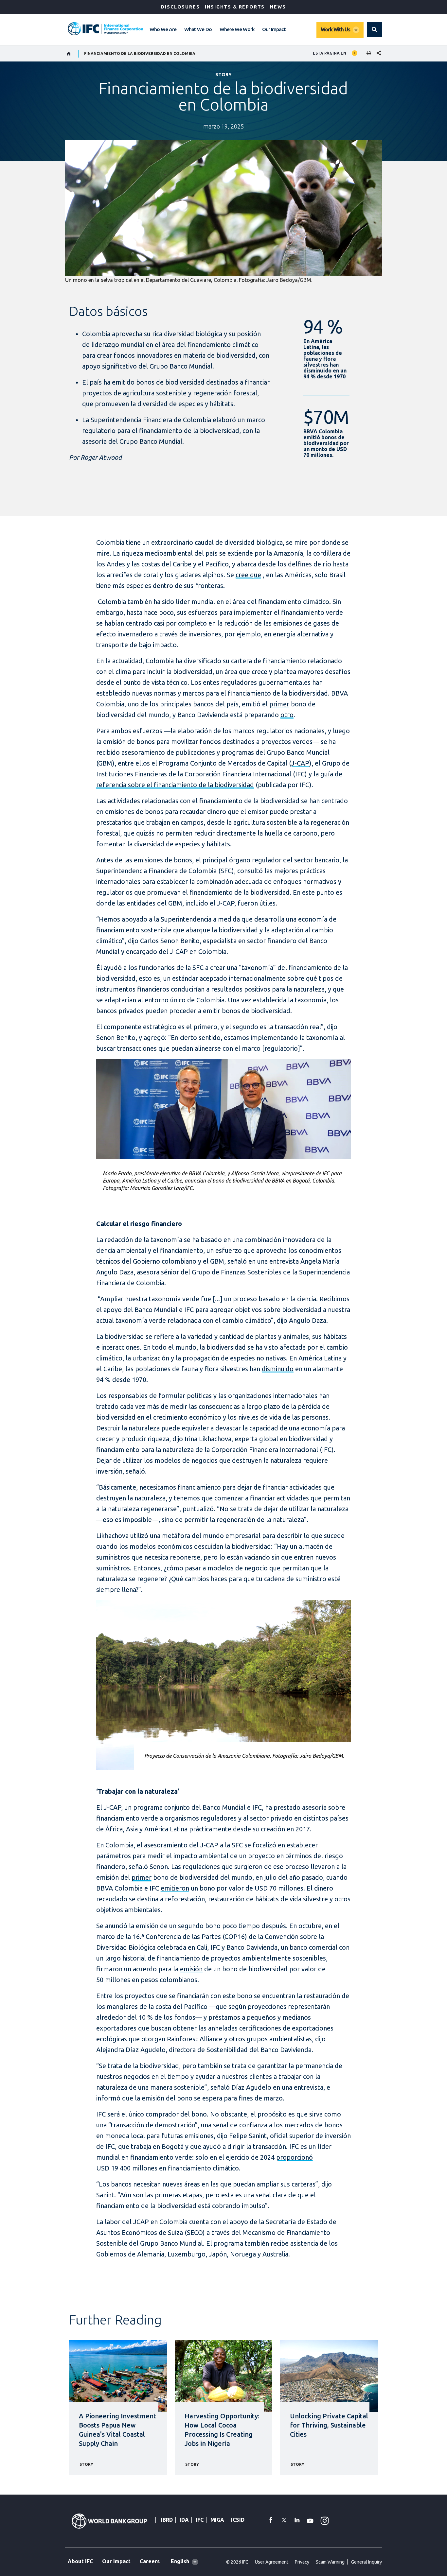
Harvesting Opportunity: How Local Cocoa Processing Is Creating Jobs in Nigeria (222, 2430)
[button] (374, 30)
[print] (367, 53)
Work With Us (335, 29)
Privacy (302, 2562)
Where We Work (237, 29)
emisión (191, 1969)
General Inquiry (367, 2562)
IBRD (167, 2520)
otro (287, 715)
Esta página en (330, 53)
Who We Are (163, 29)
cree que (248, 575)
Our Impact (274, 29)
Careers (150, 2561)
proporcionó (295, 2157)
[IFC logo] (105, 29)
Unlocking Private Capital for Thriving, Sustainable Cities (329, 2425)
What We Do (198, 29)
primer (279, 704)
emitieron (175, 1888)
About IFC (80, 2561)
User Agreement (272, 2562)
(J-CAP (299, 763)
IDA (184, 2520)
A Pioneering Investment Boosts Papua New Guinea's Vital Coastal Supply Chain (117, 2430)
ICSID (238, 2520)
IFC (200, 2520)
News (278, 7)
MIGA (217, 2520)
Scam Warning (330, 2562)
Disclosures (180, 7)
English (180, 2561)
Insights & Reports (235, 7)
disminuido (278, 1369)
